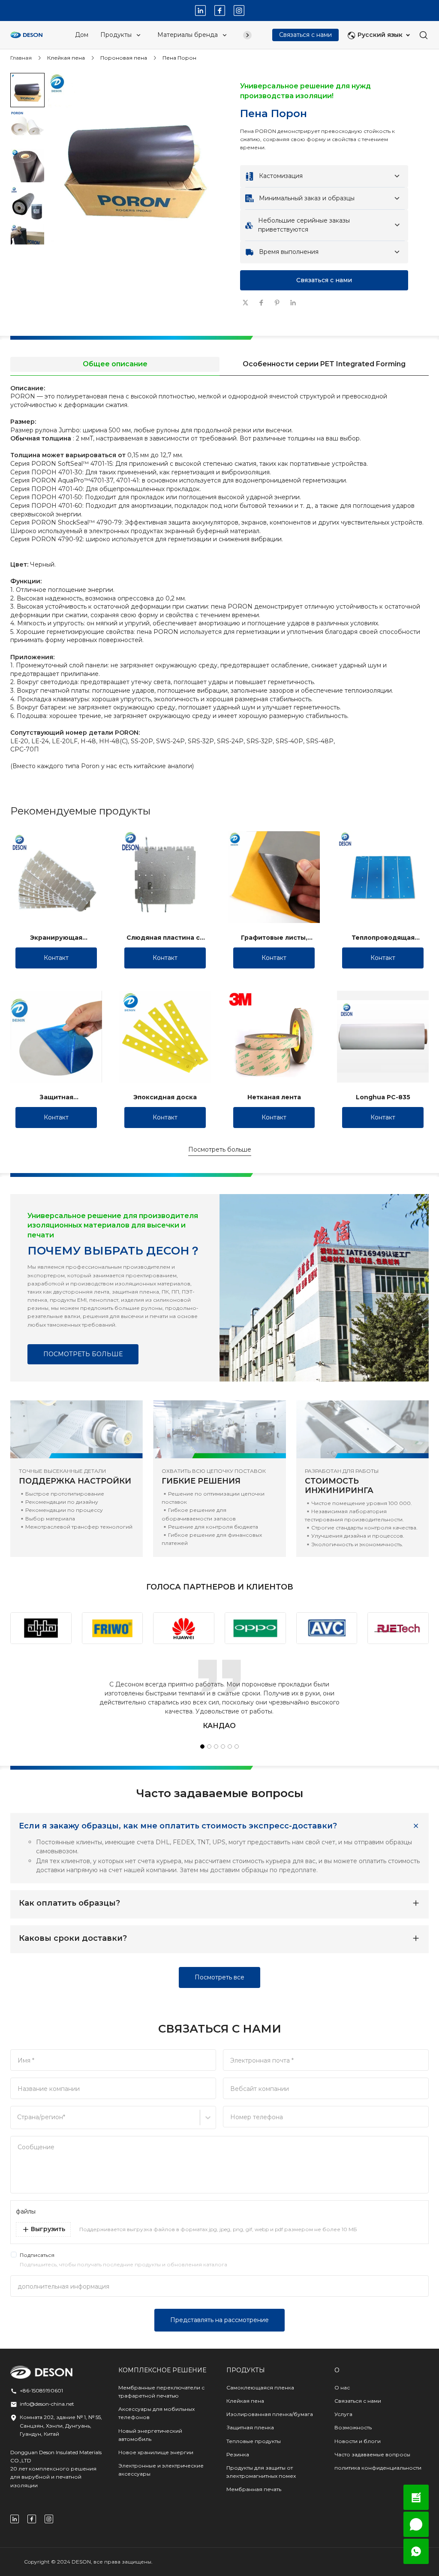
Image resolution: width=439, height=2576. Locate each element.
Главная (21, 58)
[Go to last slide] (28, 86)
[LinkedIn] (200, 11)
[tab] (132, 326)
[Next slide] (28, 231)
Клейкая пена (66, 58)
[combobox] (18, 2121)
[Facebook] (220, 11)
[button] (27, 128)
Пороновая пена (124, 58)
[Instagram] (239, 11)
